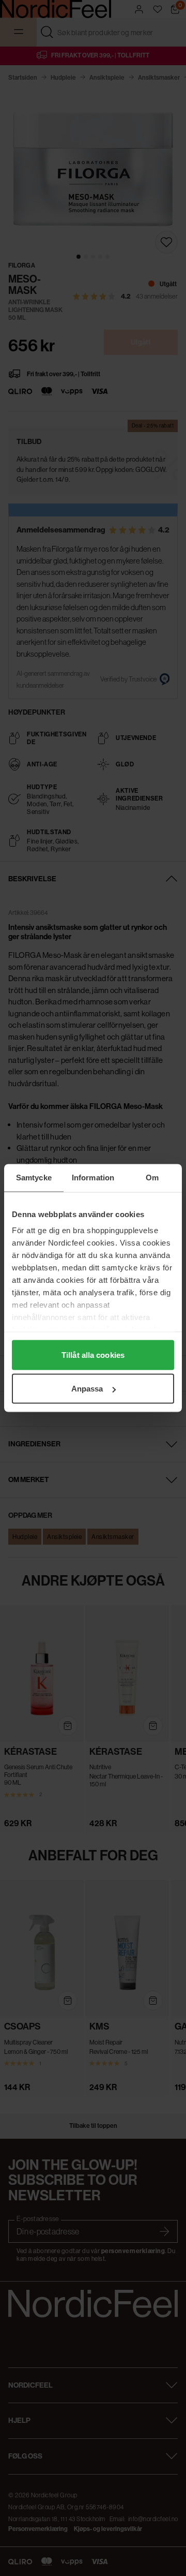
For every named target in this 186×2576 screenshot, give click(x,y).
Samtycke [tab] (34, 1178)
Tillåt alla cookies (93, 1354)
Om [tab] (152, 1178)
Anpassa (87, 1389)
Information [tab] (93, 1178)
